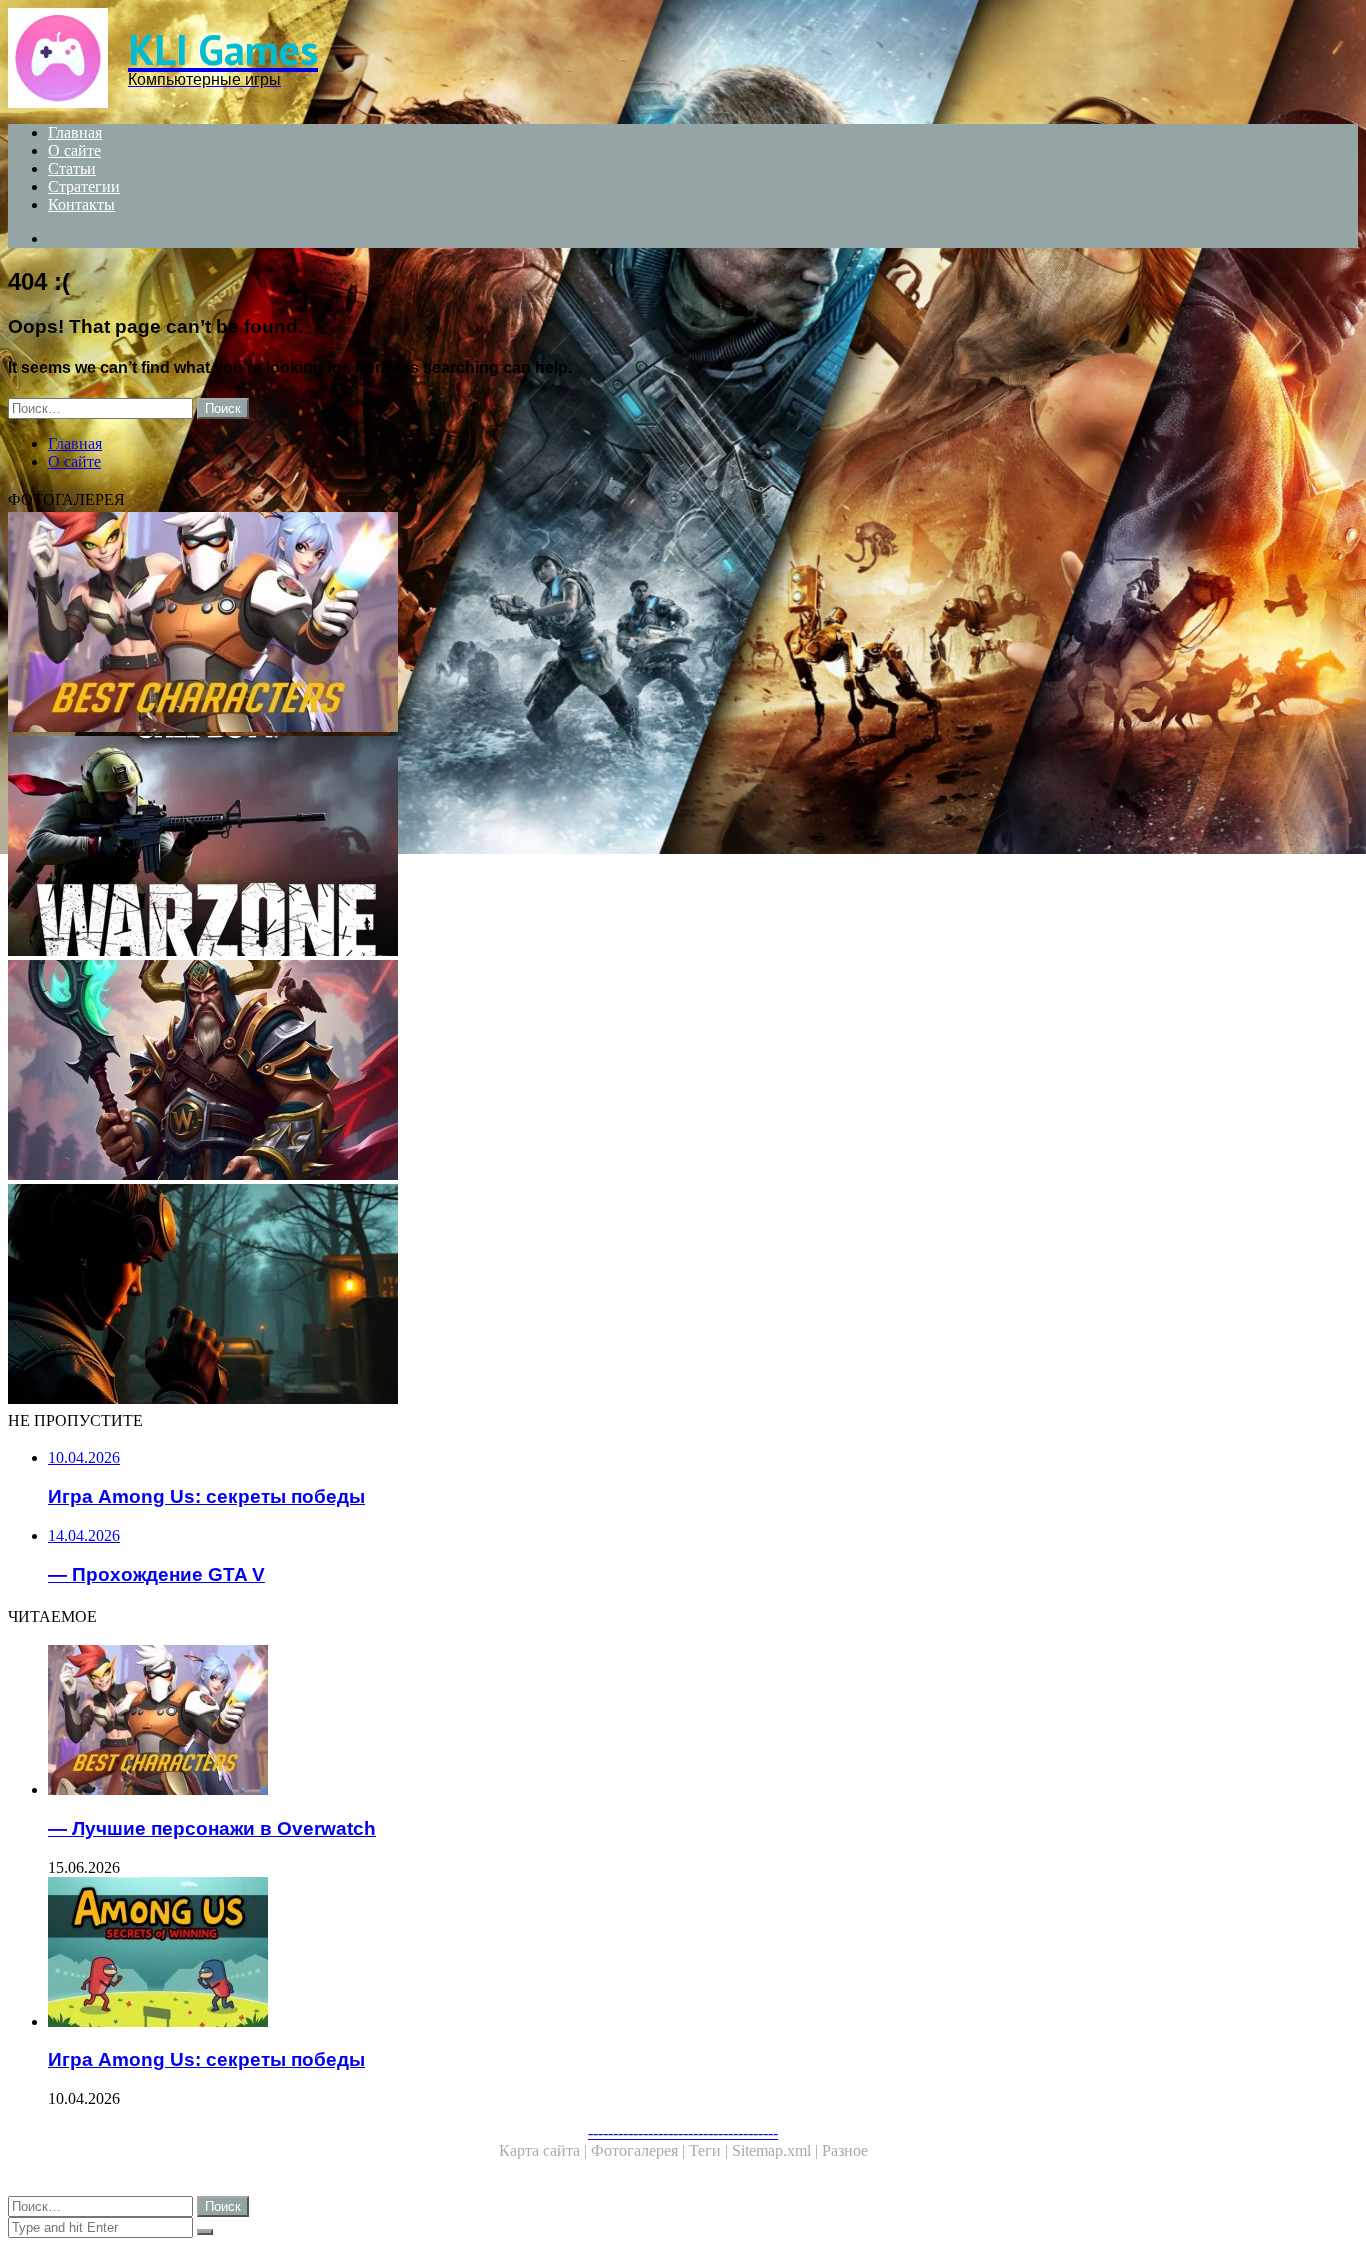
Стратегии (84, 186)
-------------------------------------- (683, 2132)
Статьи (72, 168)
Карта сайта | (545, 2150)
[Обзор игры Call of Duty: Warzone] (608, 848)
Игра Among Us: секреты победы (206, 2059)
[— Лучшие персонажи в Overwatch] (608, 624)
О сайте (74, 150)
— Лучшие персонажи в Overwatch (212, 1828)
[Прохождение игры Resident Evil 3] (608, 1296)
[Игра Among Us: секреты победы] (628, 1954)
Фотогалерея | (640, 2150)
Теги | (710, 2150)
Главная (75, 132)
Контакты (81, 204)
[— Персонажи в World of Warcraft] (608, 1072)
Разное (845, 2150)
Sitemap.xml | (777, 2150)
